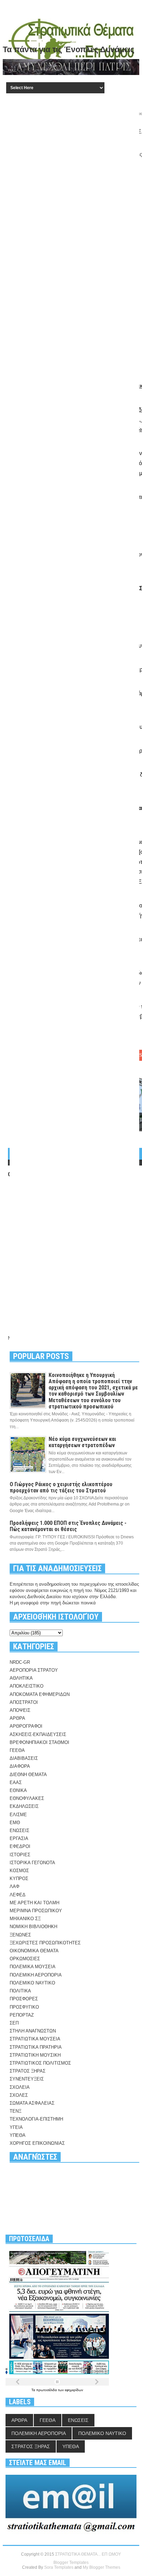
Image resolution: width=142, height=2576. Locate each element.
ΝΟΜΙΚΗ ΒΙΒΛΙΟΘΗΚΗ (33, 1927)
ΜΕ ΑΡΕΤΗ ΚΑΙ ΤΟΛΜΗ (34, 1903)
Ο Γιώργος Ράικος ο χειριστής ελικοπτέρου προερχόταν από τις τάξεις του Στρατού (61, 1487)
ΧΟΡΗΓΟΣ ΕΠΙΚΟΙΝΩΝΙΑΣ (37, 2143)
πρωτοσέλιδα (47, 2390)
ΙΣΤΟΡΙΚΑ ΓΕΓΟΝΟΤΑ (32, 1863)
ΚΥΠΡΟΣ (19, 1879)
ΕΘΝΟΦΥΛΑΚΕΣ (27, 1798)
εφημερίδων (74, 2390)
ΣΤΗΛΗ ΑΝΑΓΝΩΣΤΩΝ (33, 2031)
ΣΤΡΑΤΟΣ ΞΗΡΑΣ (28, 2071)
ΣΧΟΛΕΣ (19, 2095)
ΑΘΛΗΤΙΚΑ (21, 1678)
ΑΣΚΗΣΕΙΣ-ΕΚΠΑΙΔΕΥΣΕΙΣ (38, 1734)
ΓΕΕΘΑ (17, 1750)
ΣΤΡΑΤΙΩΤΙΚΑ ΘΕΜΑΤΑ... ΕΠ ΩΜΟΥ (88, 2554)
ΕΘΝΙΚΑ (18, 1790)
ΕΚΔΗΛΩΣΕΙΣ (24, 1806)
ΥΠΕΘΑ (18, 2135)
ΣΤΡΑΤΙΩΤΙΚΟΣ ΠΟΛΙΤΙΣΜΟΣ (40, 2063)
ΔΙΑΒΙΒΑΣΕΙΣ (24, 1758)
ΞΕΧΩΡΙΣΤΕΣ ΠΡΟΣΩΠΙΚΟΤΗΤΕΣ (45, 1943)
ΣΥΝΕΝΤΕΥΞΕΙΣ (27, 2079)
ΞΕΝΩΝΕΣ (20, 1935)
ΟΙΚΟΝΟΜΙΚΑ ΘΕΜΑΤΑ (34, 1951)
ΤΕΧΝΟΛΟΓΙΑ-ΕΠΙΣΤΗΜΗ (36, 2119)
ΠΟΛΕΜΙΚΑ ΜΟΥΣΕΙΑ (33, 1967)
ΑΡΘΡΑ (17, 1718)
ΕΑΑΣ (16, 1782)
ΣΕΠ (14, 2023)
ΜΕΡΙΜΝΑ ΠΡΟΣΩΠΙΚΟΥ (36, 1911)
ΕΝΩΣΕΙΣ (19, 1830)
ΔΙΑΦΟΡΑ (20, 1766)
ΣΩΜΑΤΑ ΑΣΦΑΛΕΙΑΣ (32, 2103)
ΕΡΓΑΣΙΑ (19, 1838)
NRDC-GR (20, 1662)
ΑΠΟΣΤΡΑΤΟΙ (24, 1702)
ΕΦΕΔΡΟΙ (20, 1846)
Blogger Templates (71, 2563)
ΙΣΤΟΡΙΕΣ (20, 1855)
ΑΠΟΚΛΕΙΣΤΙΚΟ (27, 1686)
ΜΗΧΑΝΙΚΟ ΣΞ (25, 1919)
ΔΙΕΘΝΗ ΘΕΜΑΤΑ (28, 1775)
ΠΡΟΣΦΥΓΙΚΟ (24, 2007)
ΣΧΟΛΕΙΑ (20, 2087)
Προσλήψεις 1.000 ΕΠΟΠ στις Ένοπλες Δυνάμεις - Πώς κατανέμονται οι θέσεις (68, 1526)
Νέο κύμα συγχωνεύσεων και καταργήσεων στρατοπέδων (82, 1442)
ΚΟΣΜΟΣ (19, 1871)
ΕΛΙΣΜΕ (18, 1815)
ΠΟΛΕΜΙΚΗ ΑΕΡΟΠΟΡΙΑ (36, 1975)
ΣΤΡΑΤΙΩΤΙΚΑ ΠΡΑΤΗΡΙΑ (36, 2047)
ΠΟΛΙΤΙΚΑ (20, 1991)
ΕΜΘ (15, 1823)
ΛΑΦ (14, 1886)
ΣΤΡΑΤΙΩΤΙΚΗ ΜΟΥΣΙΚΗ (35, 2055)
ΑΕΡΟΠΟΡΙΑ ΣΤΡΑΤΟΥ (34, 1670)
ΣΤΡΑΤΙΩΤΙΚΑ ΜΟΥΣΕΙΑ (35, 2039)
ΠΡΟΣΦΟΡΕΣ (24, 1999)
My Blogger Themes (102, 2567)
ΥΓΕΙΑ (16, 2127)
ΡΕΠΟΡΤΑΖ (22, 2015)
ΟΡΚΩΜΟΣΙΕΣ (25, 1959)
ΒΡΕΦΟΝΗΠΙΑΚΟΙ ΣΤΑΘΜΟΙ (39, 1742)
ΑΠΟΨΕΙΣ (20, 1710)
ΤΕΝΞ (16, 2111)
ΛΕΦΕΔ (18, 1895)
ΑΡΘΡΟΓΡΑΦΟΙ (26, 1726)
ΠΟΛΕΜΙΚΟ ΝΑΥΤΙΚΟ (32, 1983)
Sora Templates (59, 2567)
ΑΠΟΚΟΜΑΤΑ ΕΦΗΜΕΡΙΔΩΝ (40, 1694)
